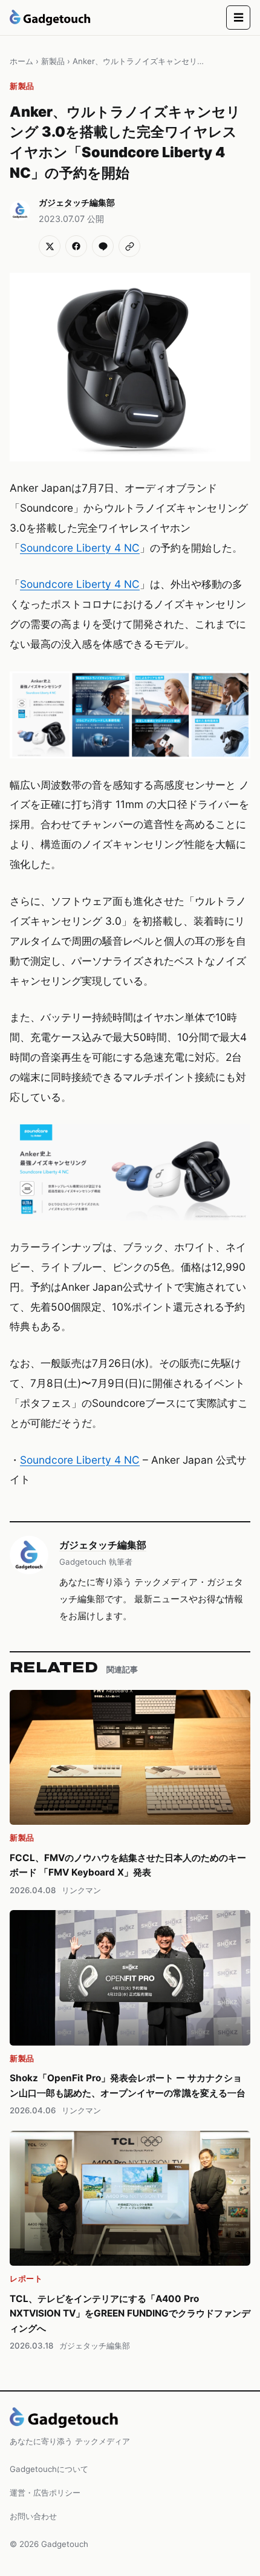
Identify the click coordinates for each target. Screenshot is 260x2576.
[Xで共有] (50, 246)
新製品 (53, 61)
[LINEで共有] (103, 246)
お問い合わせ (33, 2516)
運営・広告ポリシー (45, 2493)
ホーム (21, 61)
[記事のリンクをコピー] (129, 246)
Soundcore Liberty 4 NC (80, 548)
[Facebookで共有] (76, 246)
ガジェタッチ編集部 (103, 1545)
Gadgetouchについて (49, 2469)
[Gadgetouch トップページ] (50, 18)
